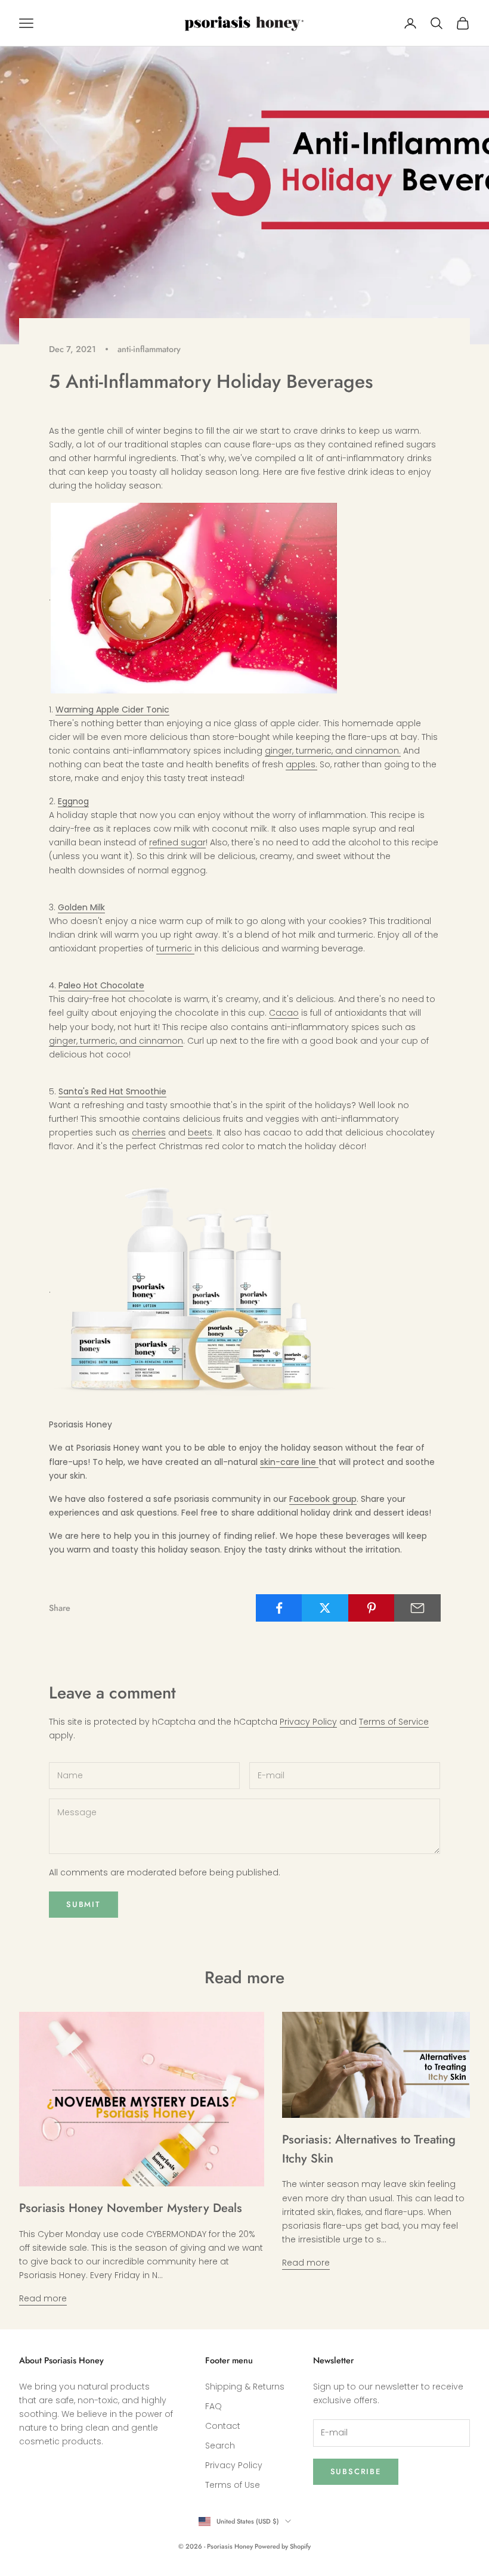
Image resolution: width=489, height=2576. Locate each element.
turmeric (175, 948)
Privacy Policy (308, 1722)
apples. (301, 764)
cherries (149, 1133)
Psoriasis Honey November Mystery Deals (131, 2208)
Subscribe (356, 2471)
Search (220, 2446)
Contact (223, 2426)
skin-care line (289, 1462)
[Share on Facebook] (279, 1608)
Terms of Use (233, 2485)
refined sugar (177, 842)
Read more (43, 2298)
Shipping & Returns (245, 2387)
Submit (83, 1904)
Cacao (284, 1013)
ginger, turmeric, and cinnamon (116, 1041)
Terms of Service (394, 1722)
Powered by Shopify (283, 2546)
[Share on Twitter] (325, 1608)
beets (200, 1133)
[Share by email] (417, 1608)
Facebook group (323, 1499)
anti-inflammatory (149, 349)
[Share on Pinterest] (372, 1608)
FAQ (213, 2406)
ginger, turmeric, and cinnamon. (333, 751)
